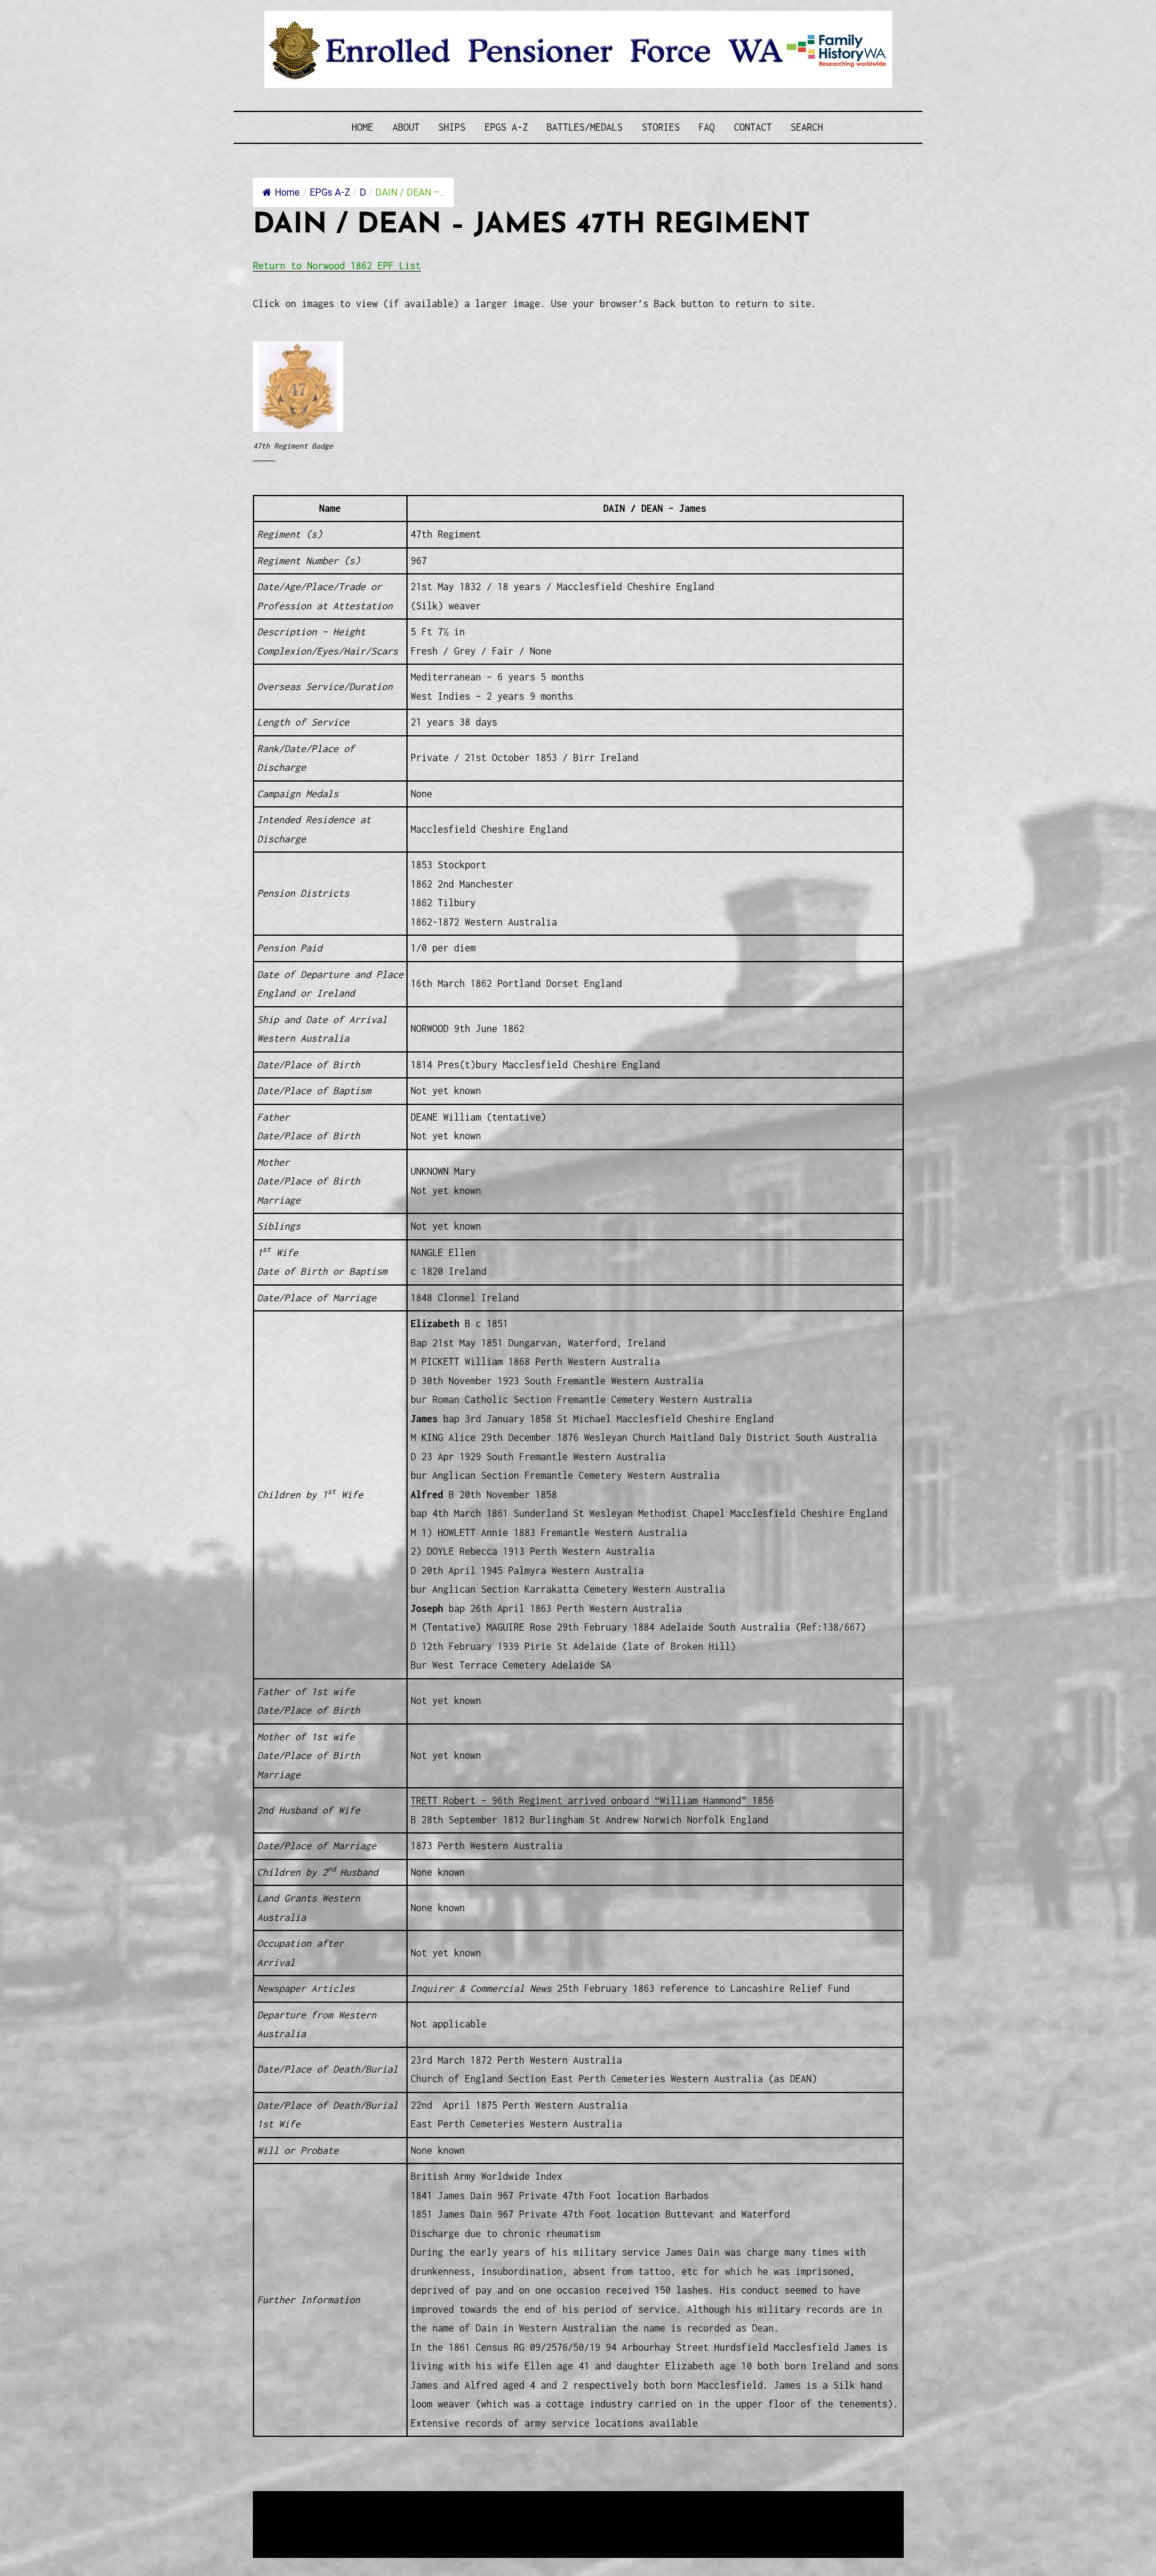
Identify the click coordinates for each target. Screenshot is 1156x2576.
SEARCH (807, 127)
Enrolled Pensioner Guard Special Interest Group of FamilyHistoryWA (541, 2502)
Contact (753, 127)
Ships (452, 127)
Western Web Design (390, 2516)
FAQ (707, 127)
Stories (661, 127)
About (406, 127)
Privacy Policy (352, 2531)
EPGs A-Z (506, 127)
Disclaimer (288, 2531)
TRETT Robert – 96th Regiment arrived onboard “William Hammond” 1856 (592, 1800)
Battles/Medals (585, 127)
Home (362, 127)
